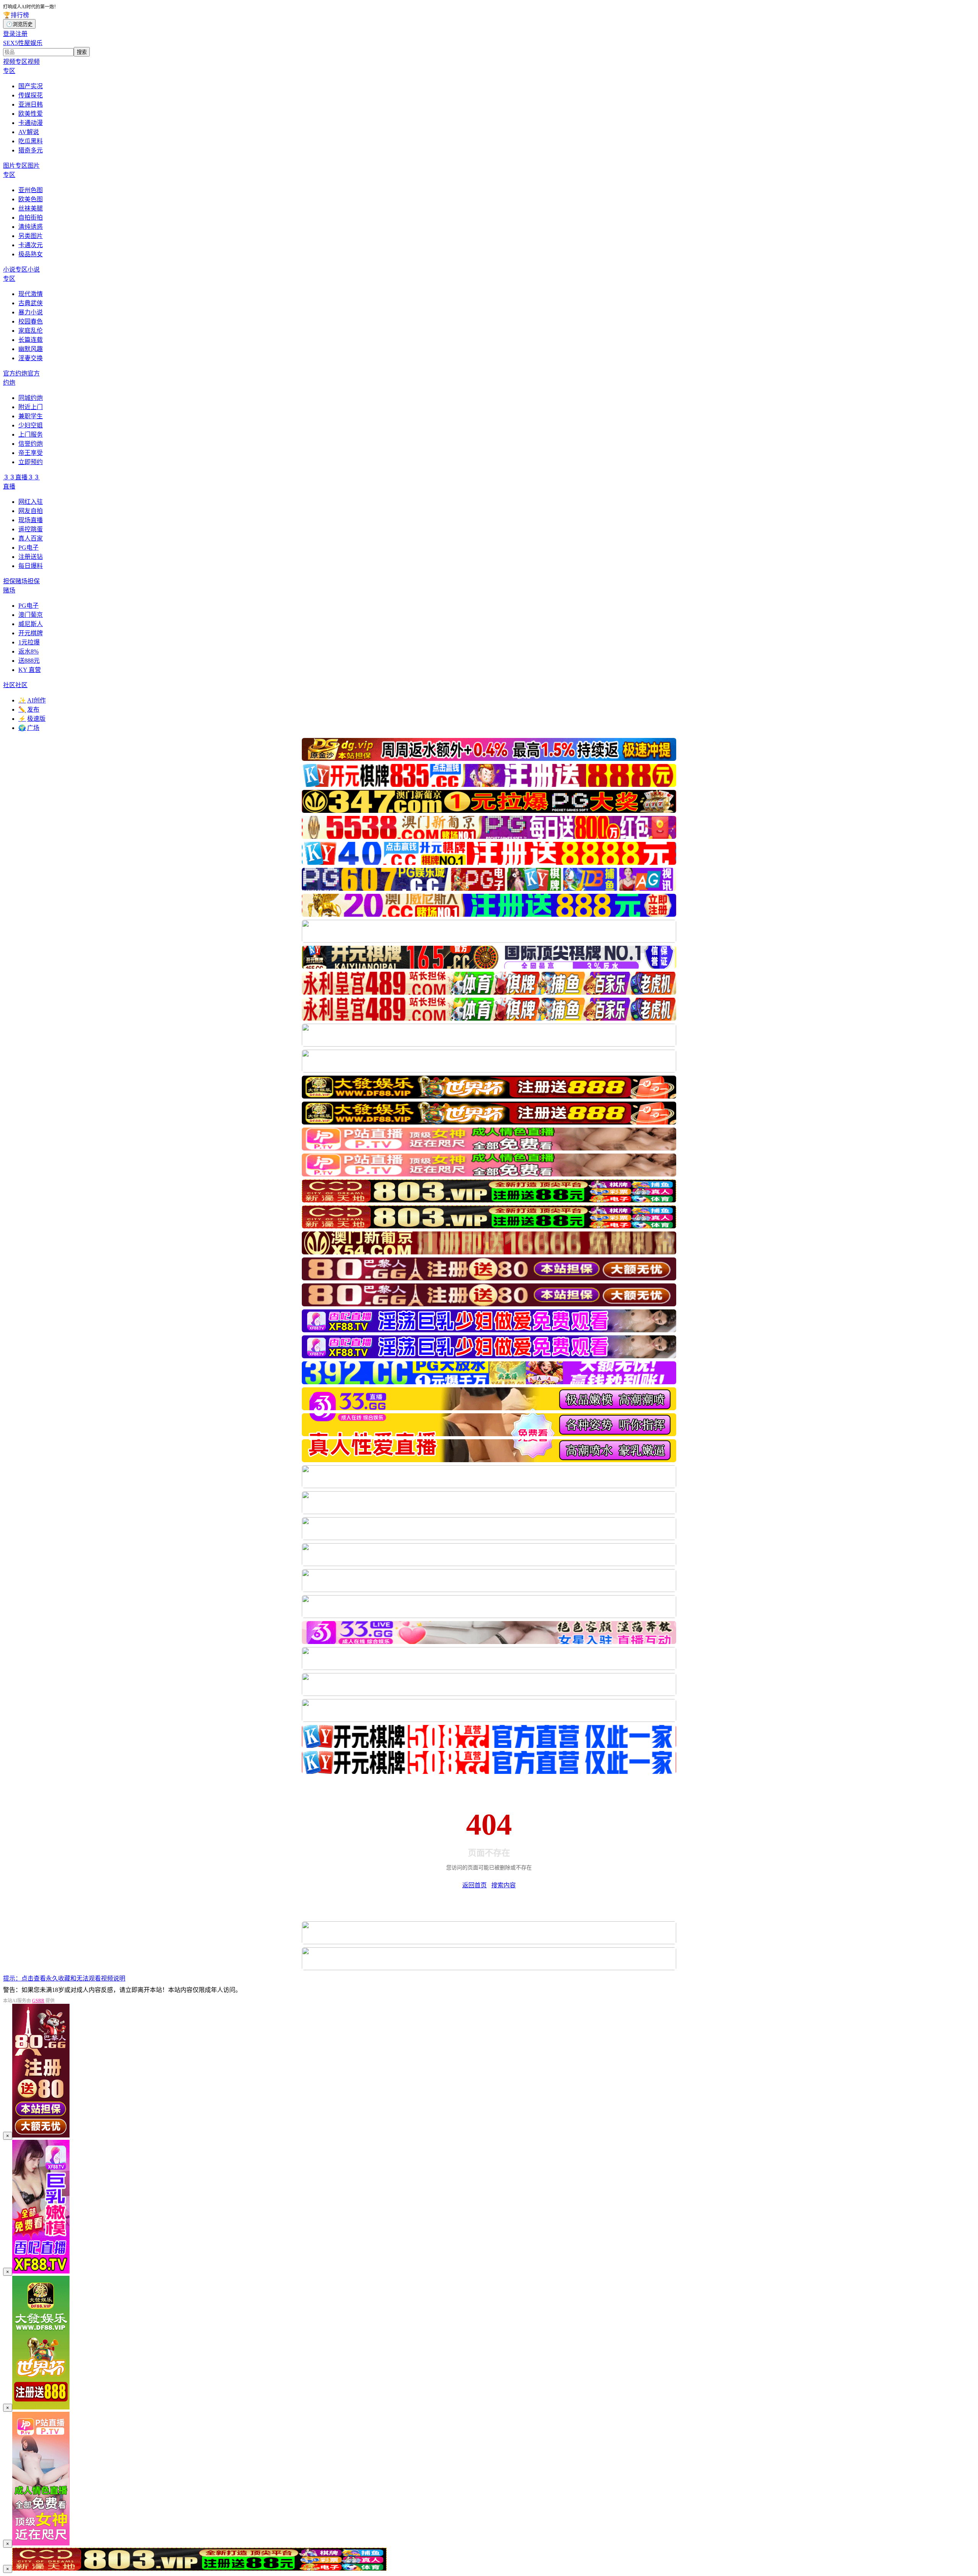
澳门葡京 (31, 615)
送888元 (29, 661)
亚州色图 (31, 190)
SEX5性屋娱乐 (23, 43)
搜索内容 (504, 1885)
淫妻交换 (31, 358)
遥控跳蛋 (31, 529)
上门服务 (31, 434)
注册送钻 (31, 557)
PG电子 (28, 548)
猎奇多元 (31, 150)
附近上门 (31, 407)
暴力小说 (31, 312)
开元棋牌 (31, 633)
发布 (29, 710)
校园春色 (31, 321)
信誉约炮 (31, 444)
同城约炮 (31, 398)
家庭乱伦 (31, 331)
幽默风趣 (31, 349)
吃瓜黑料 (31, 141)
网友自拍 (31, 511)
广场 (29, 728)
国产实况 (31, 86)
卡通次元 (31, 245)
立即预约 (31, 462)
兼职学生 (31, 416)
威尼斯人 (31, 624)
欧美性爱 (31, 114)
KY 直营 (30, 670)
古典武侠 (31, 303)
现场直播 (31, 520)
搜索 (82, 52)
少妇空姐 (31, 425)
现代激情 (31, 294)
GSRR (38, 2001)
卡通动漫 (31, 123)
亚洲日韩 (31, 104)
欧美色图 (31, 199)
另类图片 (31, 236)
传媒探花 (31, 95)
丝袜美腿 (31, 208)
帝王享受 (31, 453)
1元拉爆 (29, 642)
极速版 (32, 719)
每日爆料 (31, 566)
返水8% (28, 651)
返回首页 (474, 1885)
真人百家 (31, 538)
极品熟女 (31, 254)
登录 (9, 34)
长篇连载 (31, 340)
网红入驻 (31, 502)
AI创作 (32, 700)
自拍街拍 (31, 218)
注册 (21, 34)
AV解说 (29, 132)
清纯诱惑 (31, 227)
